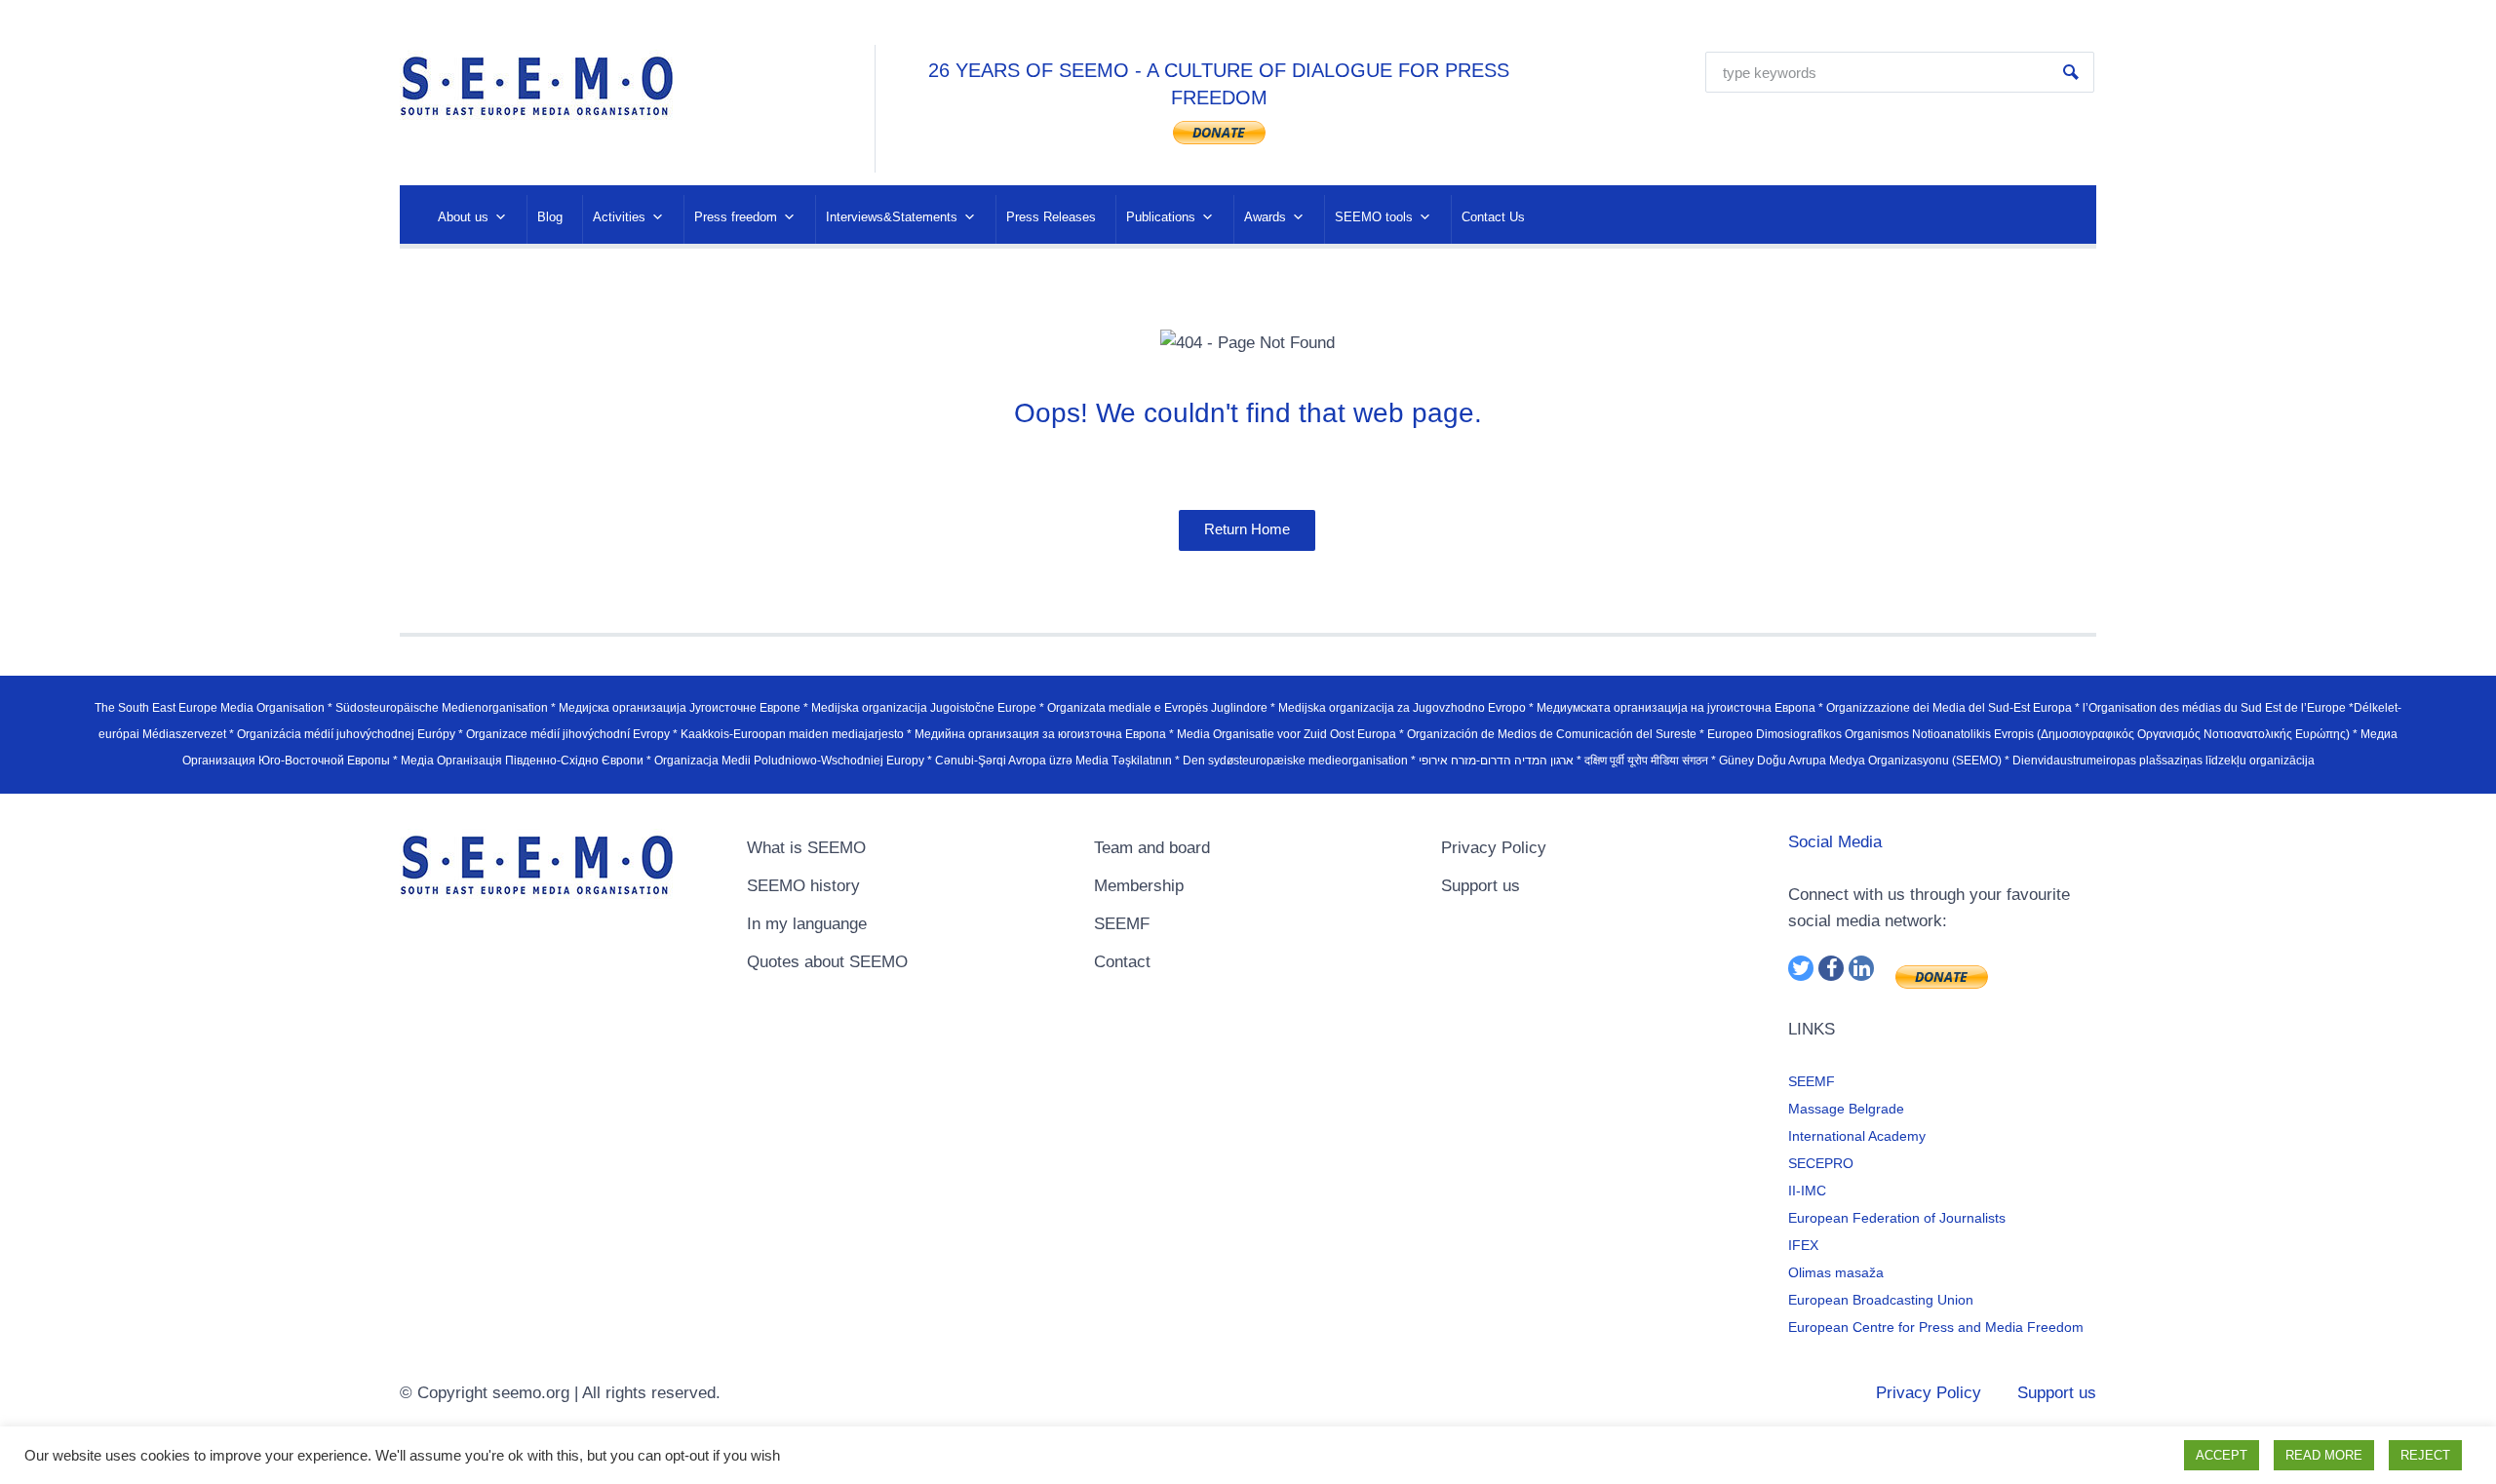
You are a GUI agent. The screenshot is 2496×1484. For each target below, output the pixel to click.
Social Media (1835, 842)
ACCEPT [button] (2222, 1455)
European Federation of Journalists (1897, 1218)
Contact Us (1493, 217)
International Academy (1857, 1136)
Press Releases (1051, 217)
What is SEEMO (806, 848)
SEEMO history (803, 886)
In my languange (807, 924)
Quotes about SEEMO (827, 962)
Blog (550, 217)
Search (2071, 72)
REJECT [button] (2425, 1455)
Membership (1139, 886)
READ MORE (2324, 1455)
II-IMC (1807, 1191)
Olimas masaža (1836, 1272)
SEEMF (1122, 924)
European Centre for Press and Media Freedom (1936, 1327)
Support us (1481, 886)
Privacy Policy (1494, 848)
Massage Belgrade (1846, 1109)
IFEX (1803, 1245)
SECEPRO (1821, 1163)
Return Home (1247, 529)
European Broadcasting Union (1881, 1300)
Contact (1122, 962)
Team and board (1152, 848)
